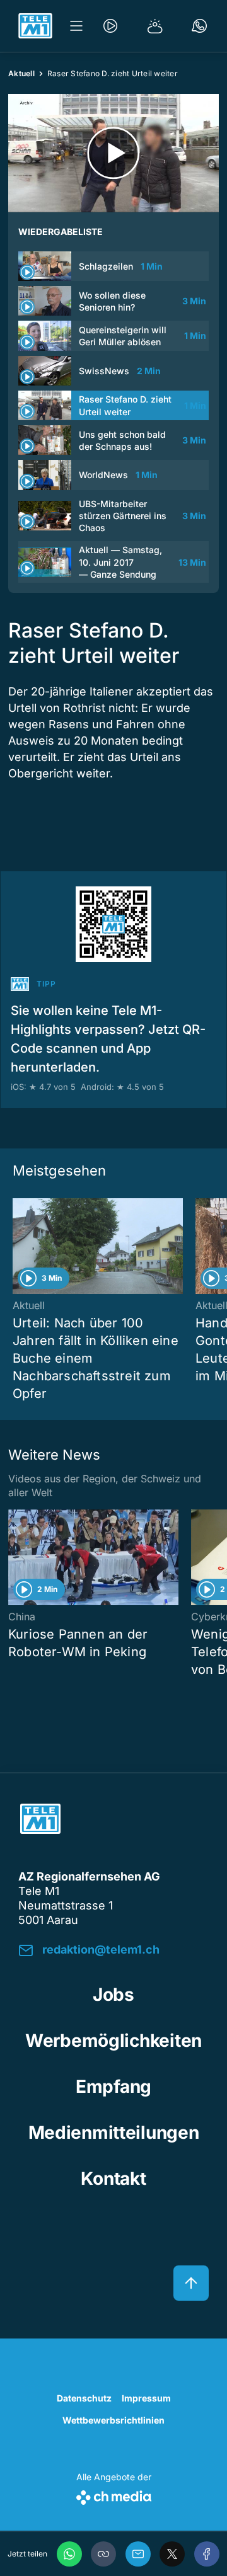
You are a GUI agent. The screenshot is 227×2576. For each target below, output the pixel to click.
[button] (103, 2554)
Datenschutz (84, 2398)
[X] (172, 2554)
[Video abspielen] (113, 153)
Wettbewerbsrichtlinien (113, 2420)
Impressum (146, 2398)
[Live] (110, 26)
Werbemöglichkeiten (113, 2041)
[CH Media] (114, 2495)
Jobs (113, 1995)
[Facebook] (207, 2554)
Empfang (113, 2087)
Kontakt (113, 2178)
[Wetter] (155, 26)
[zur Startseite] (35, 26)
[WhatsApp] (69, 2554)
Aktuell (21, 73)
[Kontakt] (199, 26)
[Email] (138, 2554)
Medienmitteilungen (114, 2132)
